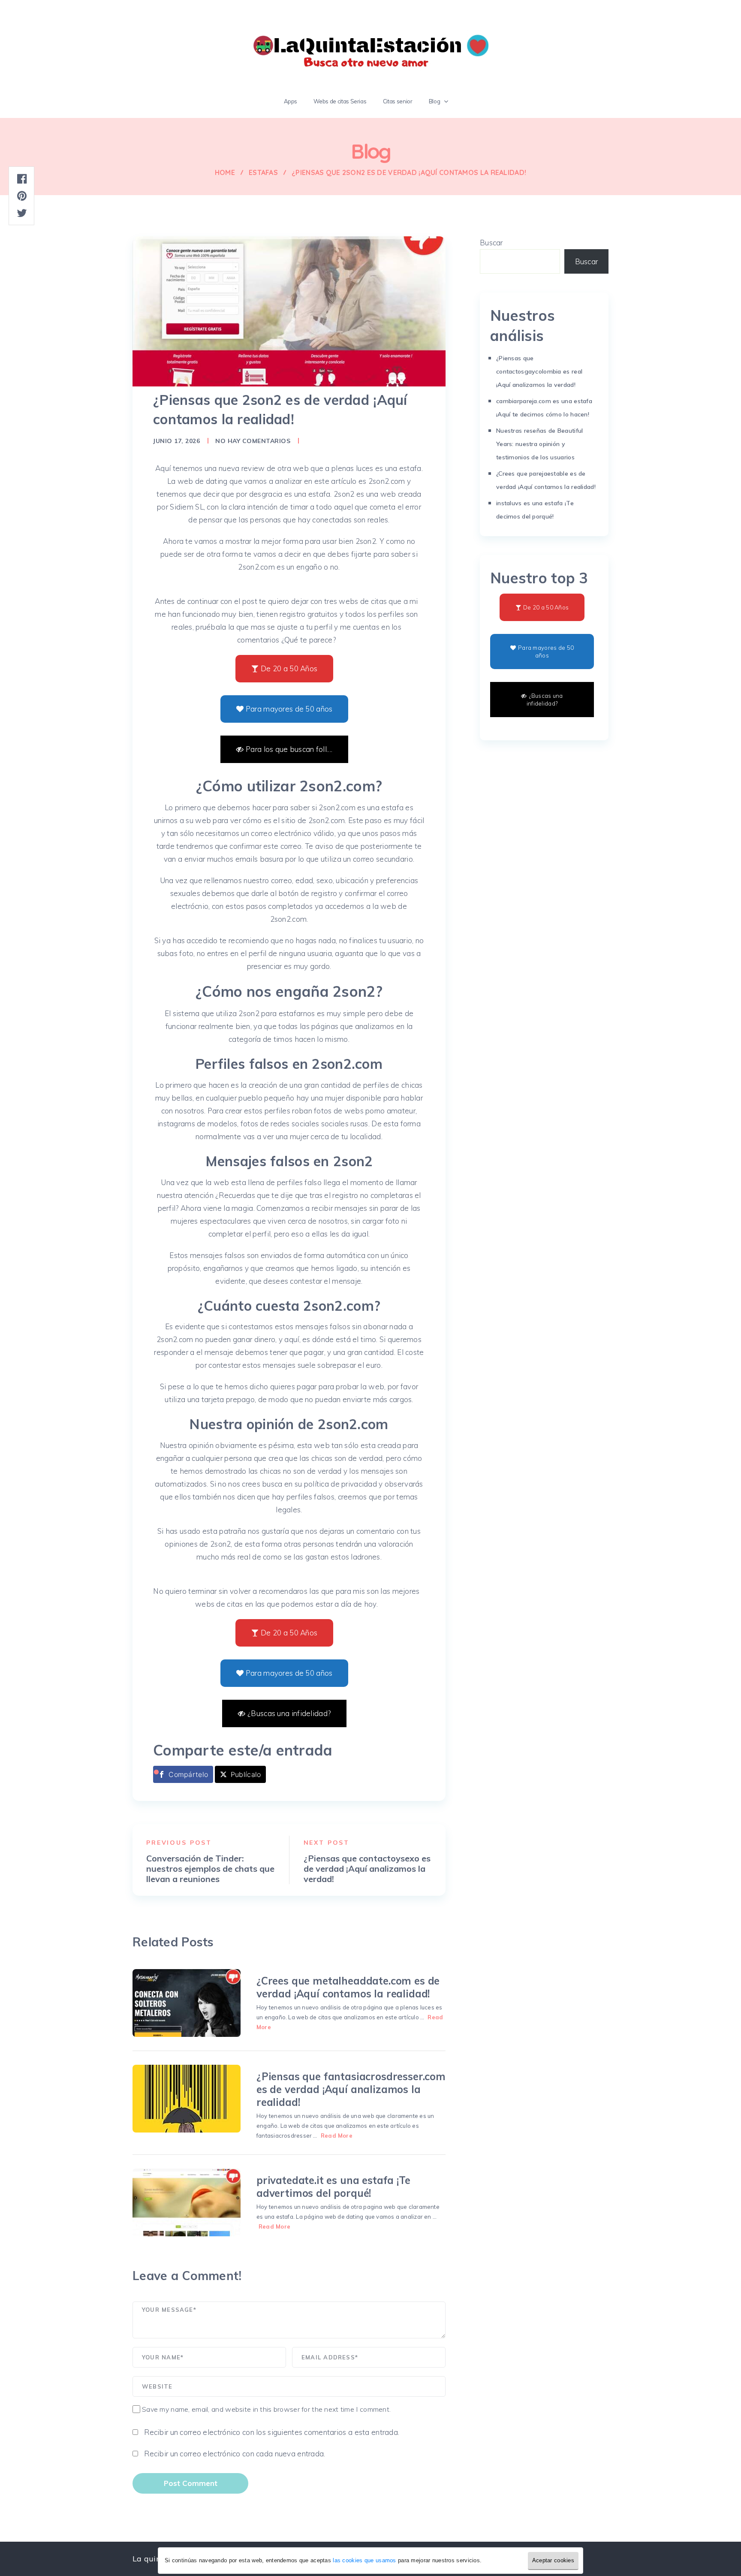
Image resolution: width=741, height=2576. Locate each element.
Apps (291, 101)
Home (225, 172)
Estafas (263, 172)
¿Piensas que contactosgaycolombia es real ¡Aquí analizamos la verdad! (539, 371)
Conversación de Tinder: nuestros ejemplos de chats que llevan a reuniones (210, 1869)
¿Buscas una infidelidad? (289, 1713)
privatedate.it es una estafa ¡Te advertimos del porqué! (333, 2187)
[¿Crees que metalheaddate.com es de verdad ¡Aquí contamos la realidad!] (187, 2003)
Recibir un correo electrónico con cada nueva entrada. (235, 2454)
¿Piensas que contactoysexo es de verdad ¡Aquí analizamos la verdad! (367, 1869)
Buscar (491, 243)
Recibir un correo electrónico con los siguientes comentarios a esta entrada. (272, 2432)
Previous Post (179, 1843)
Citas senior (398, 101)
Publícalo (246, 1774)
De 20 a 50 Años (289, 668)
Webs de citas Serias (340, 101)
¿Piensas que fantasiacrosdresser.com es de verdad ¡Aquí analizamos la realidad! (351, 2089)
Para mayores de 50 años (289, 709)
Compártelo (188, 1774)
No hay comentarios (253, 441)
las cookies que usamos (364, 2560)
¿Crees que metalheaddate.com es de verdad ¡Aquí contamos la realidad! (348, 1987)
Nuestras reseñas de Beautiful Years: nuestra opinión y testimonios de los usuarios (539, 444)
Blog (435, 101)
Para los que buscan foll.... (289, 749)
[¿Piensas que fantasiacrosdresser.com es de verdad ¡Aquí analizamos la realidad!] (187, 2099)
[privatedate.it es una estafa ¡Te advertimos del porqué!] (187, 2202)
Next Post (327, 1843)
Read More (337, 2136)
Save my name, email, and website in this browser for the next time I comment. (266, 2409)
